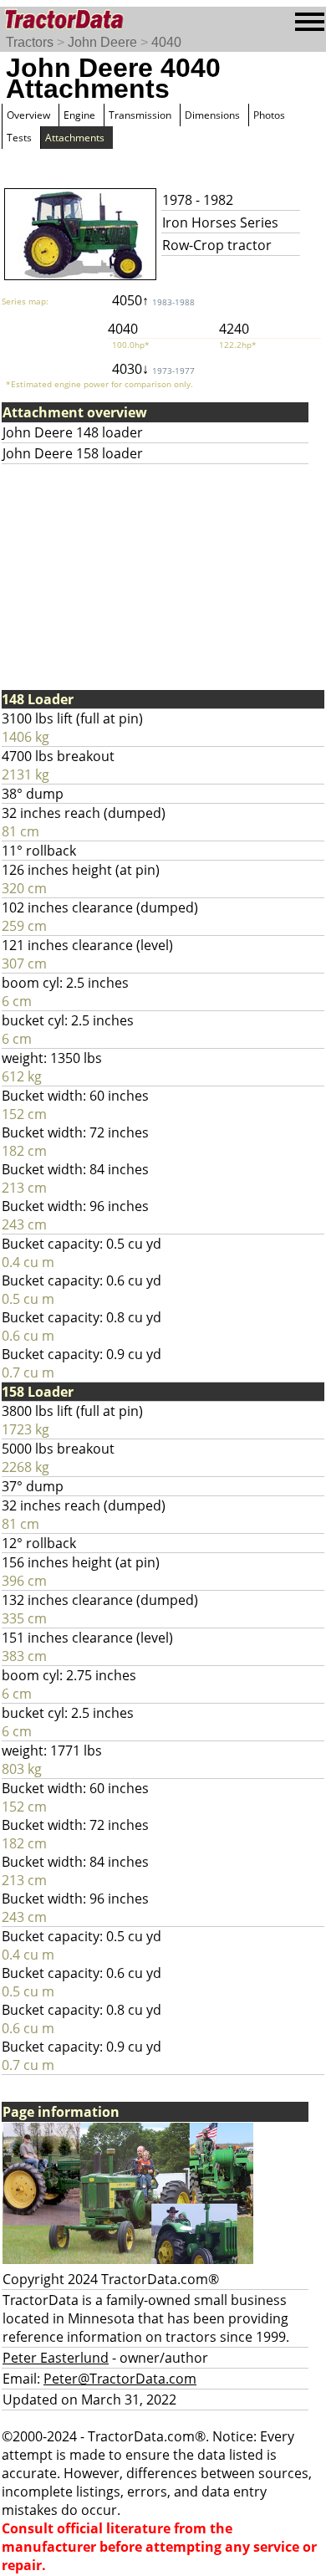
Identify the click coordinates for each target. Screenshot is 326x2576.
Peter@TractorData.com (120, 2379)
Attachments (75, 138)
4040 (166, 42)
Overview (28, 115)
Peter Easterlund (56, 2358)
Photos (269, 115)
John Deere (102, 42)
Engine (79, 115)
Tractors (30, 42)
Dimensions (212, 115)
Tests (19, 138)
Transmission (140, 115)
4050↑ (153, 300)
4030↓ (153, 369)
